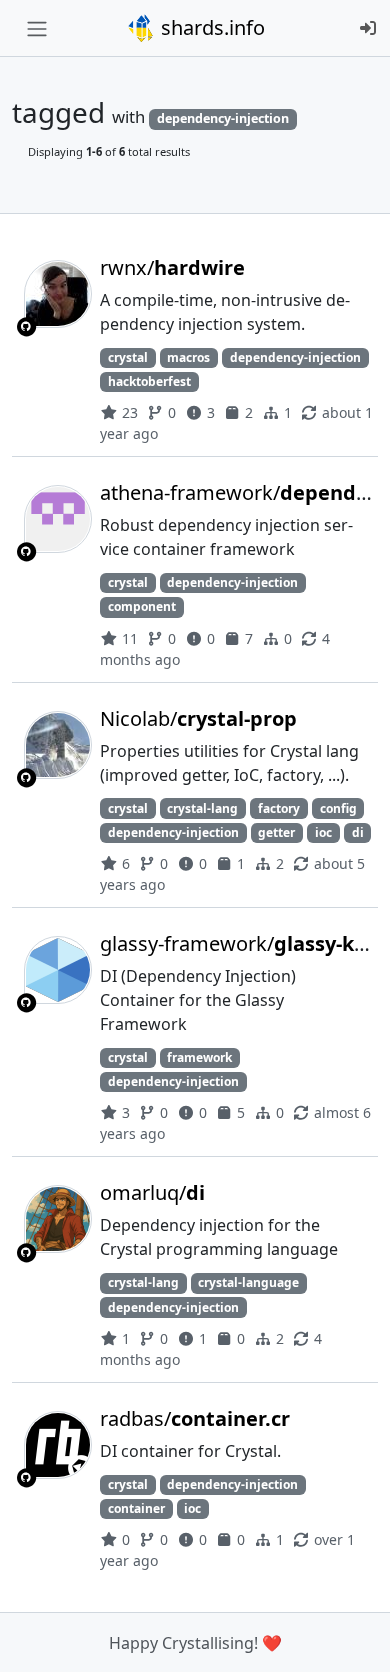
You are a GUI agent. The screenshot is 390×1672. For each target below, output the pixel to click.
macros (188, 357)
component (142, 606)
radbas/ (195, 1418)
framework (199, 1057)
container (136, 1508)
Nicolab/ (198, 718)
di (358, 832)
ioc (323, 832)
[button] (353, 1637)
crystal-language (248, 1282)
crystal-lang (202, 808)
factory (279, 808)
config (338, 808)
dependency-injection (295, 357)
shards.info (210, 27)
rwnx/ (172, 267)
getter (276, 832)
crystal (128, 357)
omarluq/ (152, 1192)
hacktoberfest (149, 381)
